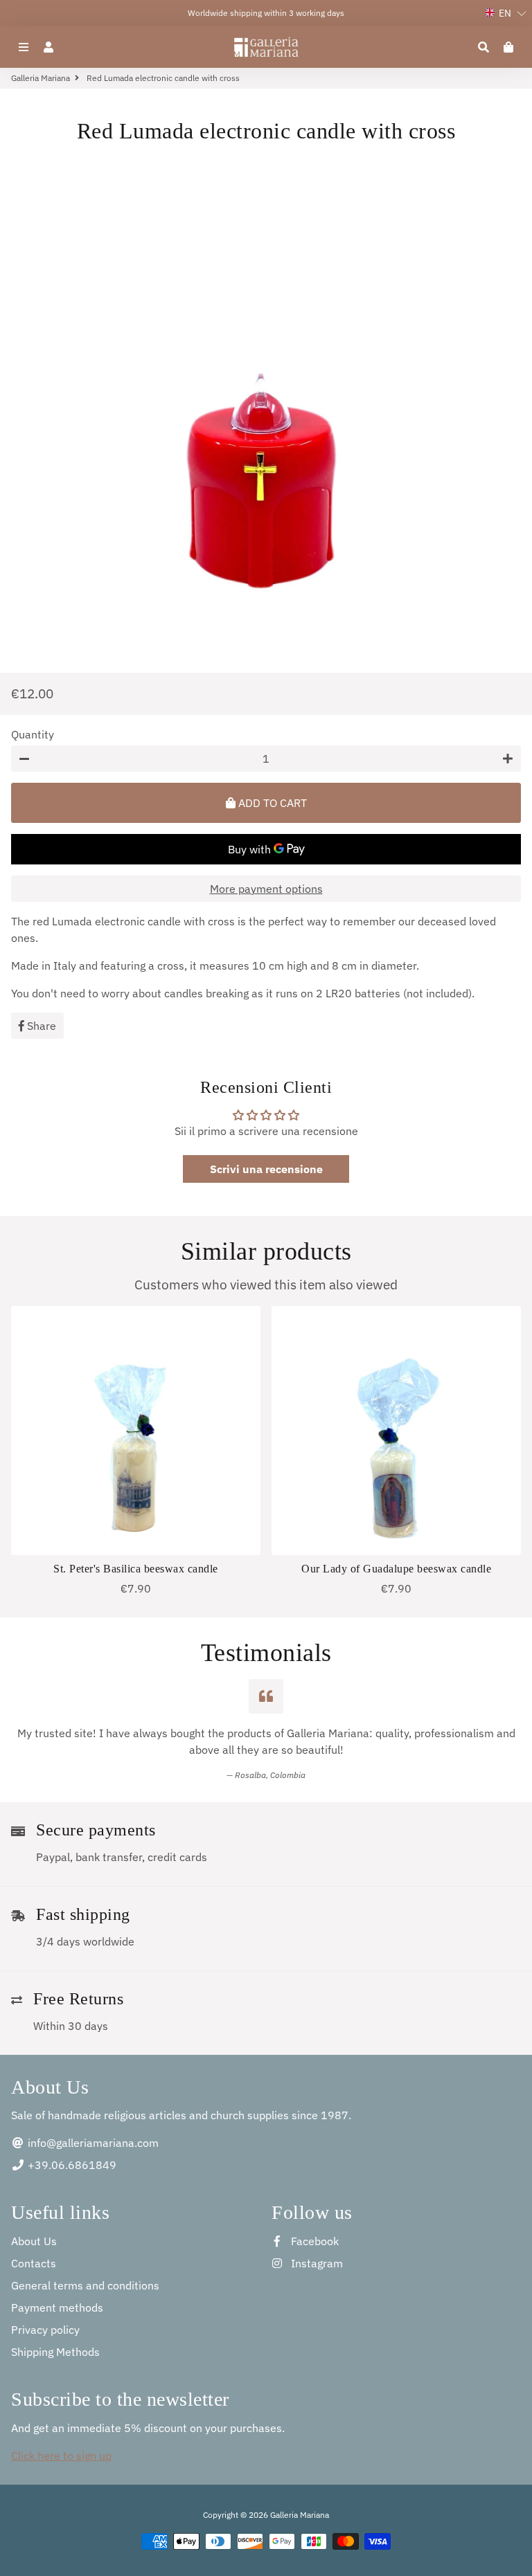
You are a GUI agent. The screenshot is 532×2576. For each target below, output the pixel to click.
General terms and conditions (85, 2285)
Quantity (33, 734)
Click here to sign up (61, 2456)
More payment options (266, 889)
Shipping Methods (55, 2352)
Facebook (313, 2241)
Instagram (316, 2263)
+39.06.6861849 (71, 2165)
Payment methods (57, 2307)
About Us (34, 2241)
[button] (506, 13)
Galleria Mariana (41, 78)
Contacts (34, 2263)
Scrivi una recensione (266, 1169)
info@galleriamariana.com (92, 2143)
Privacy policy (45, 2330)
